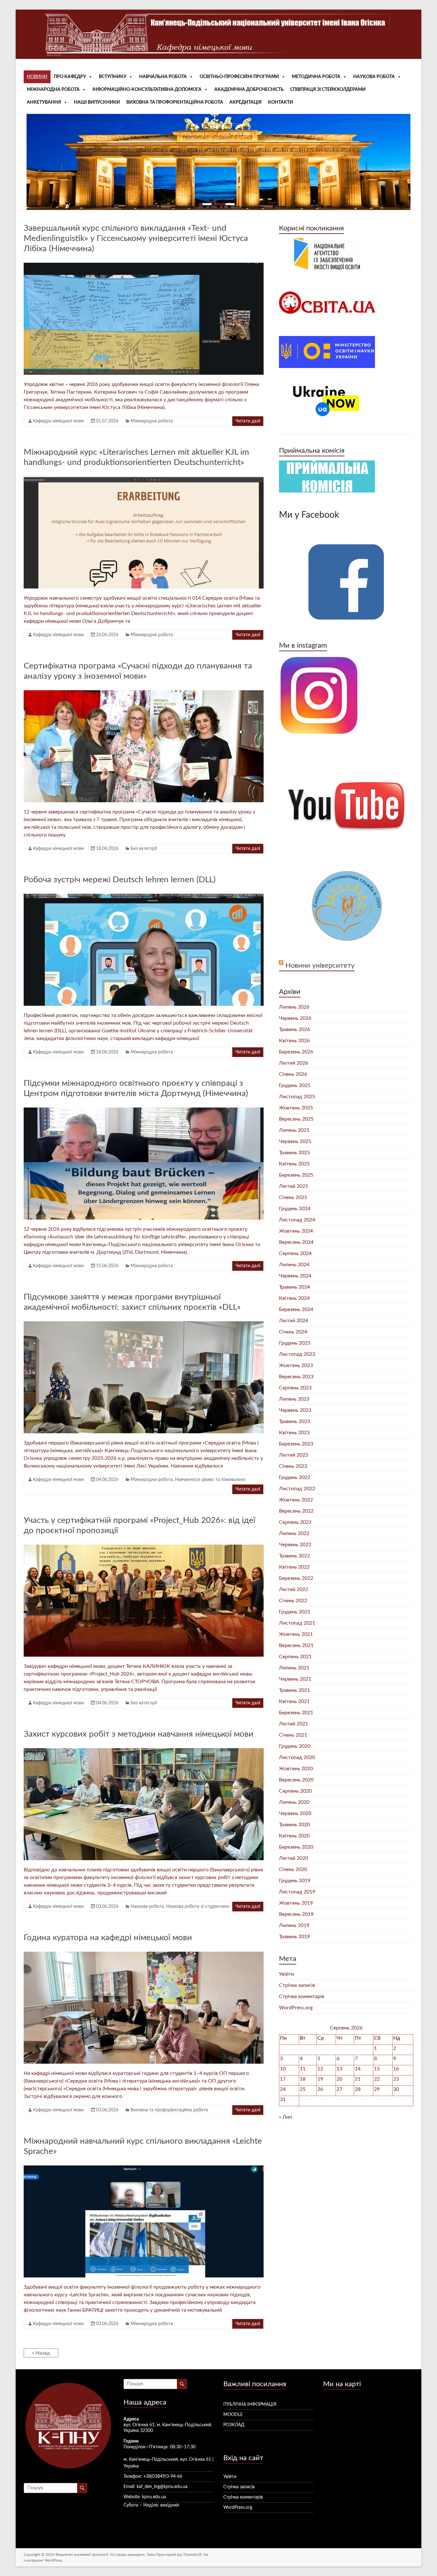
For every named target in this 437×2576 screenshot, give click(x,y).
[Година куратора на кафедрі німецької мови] (144, 1955)
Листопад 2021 (297, 1623)
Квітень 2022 (294, 1567)
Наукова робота (374, 77)
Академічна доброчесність (249, 90)
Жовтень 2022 (296, 1500)
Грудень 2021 (295, 1612)
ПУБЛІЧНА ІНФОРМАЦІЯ (250, 2404)
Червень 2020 (295, 1813)
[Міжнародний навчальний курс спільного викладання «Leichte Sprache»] (144, 2169)
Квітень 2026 (294, 1041)
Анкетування (44, 102)
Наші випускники (97, 102)
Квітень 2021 (294, 1701)
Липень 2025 (294, 1130)
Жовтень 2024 (296, 1231)
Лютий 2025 (294, 1186)
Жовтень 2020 (296, 1769)
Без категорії (144, 849)
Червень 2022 (295, 1545)
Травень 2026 (294, 1029)
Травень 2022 (294, 1556)
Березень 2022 (296, 1578)
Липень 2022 (294, 1533)
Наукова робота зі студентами (198, 1907)
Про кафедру (70, 77)
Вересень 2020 (296, 1780)
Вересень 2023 (296, 1377)
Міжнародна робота (53, 90)
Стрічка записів (297, 1985)
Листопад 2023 (297, 1354)
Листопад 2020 (297, 1757)
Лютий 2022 (294, 1589)
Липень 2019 (294, 1925)
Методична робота (316, 77)
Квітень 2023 (294, 1433)
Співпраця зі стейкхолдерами (328, 90)
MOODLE (233, 2415)
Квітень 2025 (294, 1164)
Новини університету (320, 965)
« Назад (41, 2353)
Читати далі (248, 421)
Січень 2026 (293, 1074)
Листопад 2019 (297, 1892)
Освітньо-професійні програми (239, 77)
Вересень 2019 (296, 1914)
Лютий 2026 (294, 1063)
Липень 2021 (294, 1668)
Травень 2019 (294, 1937)
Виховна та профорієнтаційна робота (175, 102)
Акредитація (246, 102)
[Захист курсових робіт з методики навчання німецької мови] (144, 1751)
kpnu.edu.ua (154, 2497)
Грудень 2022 (295, 1477)
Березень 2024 (296, 1309)
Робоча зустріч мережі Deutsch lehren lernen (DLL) (120, 880)
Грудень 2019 (295, 1881)
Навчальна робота (163, 77)
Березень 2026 (296, 1052)
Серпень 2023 (295, 1388)
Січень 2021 (293, 1735)
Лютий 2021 (294, 1724)
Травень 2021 (294, 1690)
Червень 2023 (295, 1410)
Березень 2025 (296, 1175)
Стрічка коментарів (302, 1996)
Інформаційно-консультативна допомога (147, 90)
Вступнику (113, 77)
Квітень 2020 (294, 1836)
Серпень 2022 (295, 1522)
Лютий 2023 (294, 1455)
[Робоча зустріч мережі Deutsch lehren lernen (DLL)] (144, 897)
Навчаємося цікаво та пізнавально (210, 1480)
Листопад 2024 (297, 1220)
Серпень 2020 (295, 1791)
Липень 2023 (294, 1399)
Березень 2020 (296, 1847)
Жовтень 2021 (296, 1634)
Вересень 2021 (296, 1645)
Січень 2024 (293, 1332)
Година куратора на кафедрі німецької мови (108, 1938)
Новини (37, 77)
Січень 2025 (293, 1197)
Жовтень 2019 (296, 1903)
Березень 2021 (296, 1713)
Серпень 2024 (295, 1253)
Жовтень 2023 (296, 1365)
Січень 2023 (293, 1466)
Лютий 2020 (294, 1858)
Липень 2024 (294, 1265)
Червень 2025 (295, 1141)
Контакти (281, 102)
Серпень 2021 (295, 1657)
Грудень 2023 (295, 1343)
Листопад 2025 (297, 1097)
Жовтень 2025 (296, 1108)
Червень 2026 (295, 1018)
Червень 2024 (295, 1276)
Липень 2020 (294, 1802)
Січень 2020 (293, 1869)
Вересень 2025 (296, 1119)
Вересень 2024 (296, 1242)
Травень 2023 (294, 1421)
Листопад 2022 (297, 1489)
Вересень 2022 (296, 1511)
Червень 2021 (295, 1679)
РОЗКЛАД (234, 2425)
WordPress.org (296, 2008)
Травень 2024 (294, 1287)
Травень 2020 (294, 1825)
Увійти (286, 1974)
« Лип (286, 2117)
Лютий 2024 (294, 1321)
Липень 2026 (294, 1007)
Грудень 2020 (295, 1746)
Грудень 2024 (295, 1209)
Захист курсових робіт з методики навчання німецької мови (139, 1734)
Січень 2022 (293, 1601)
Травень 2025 (294, 1153)
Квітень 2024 (294, 1298)
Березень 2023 (296, 1444)
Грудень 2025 (295, 1085)
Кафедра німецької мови (58, 421)
